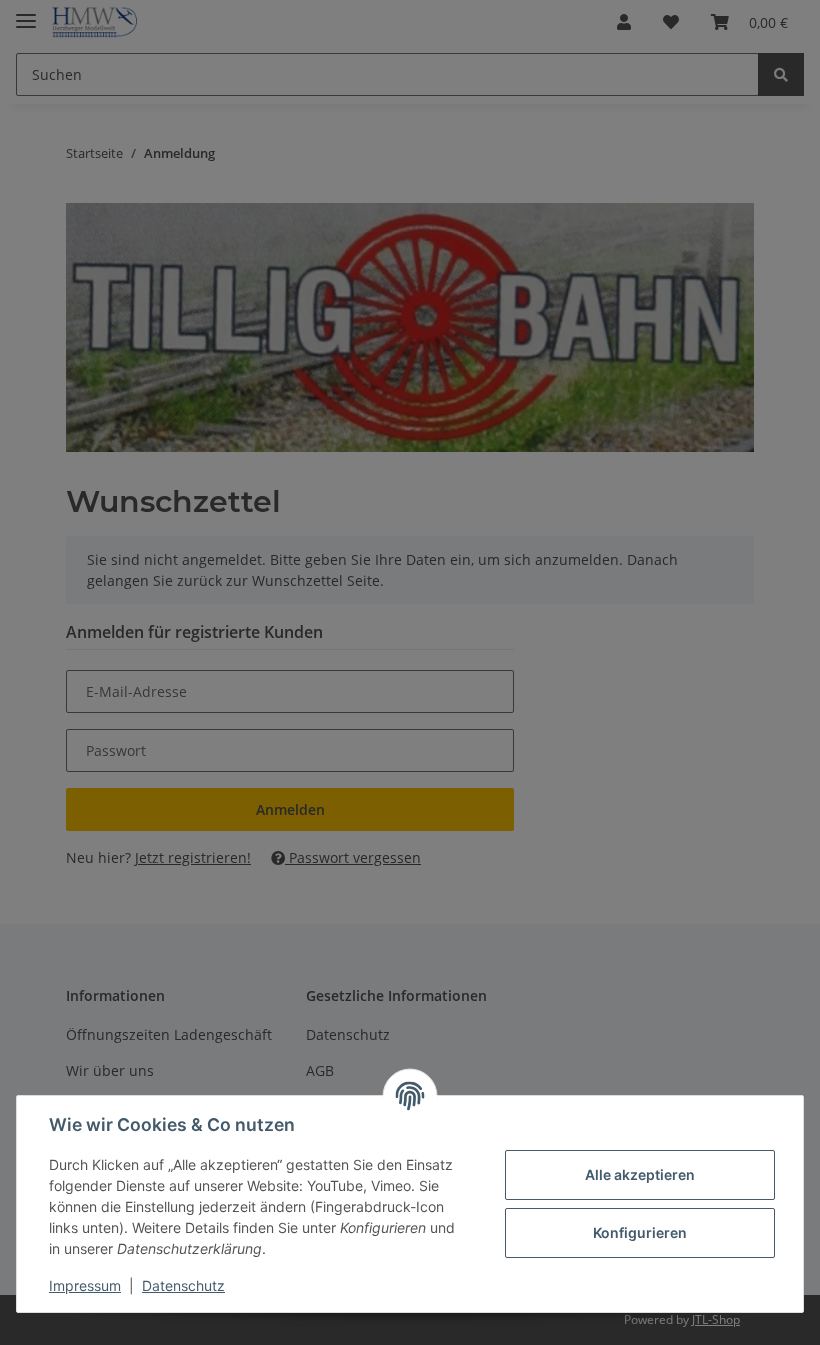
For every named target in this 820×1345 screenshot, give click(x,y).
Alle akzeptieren (640, 1174)
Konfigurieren (640, 1232)
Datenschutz (183, 1285)
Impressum (85, 1285)
